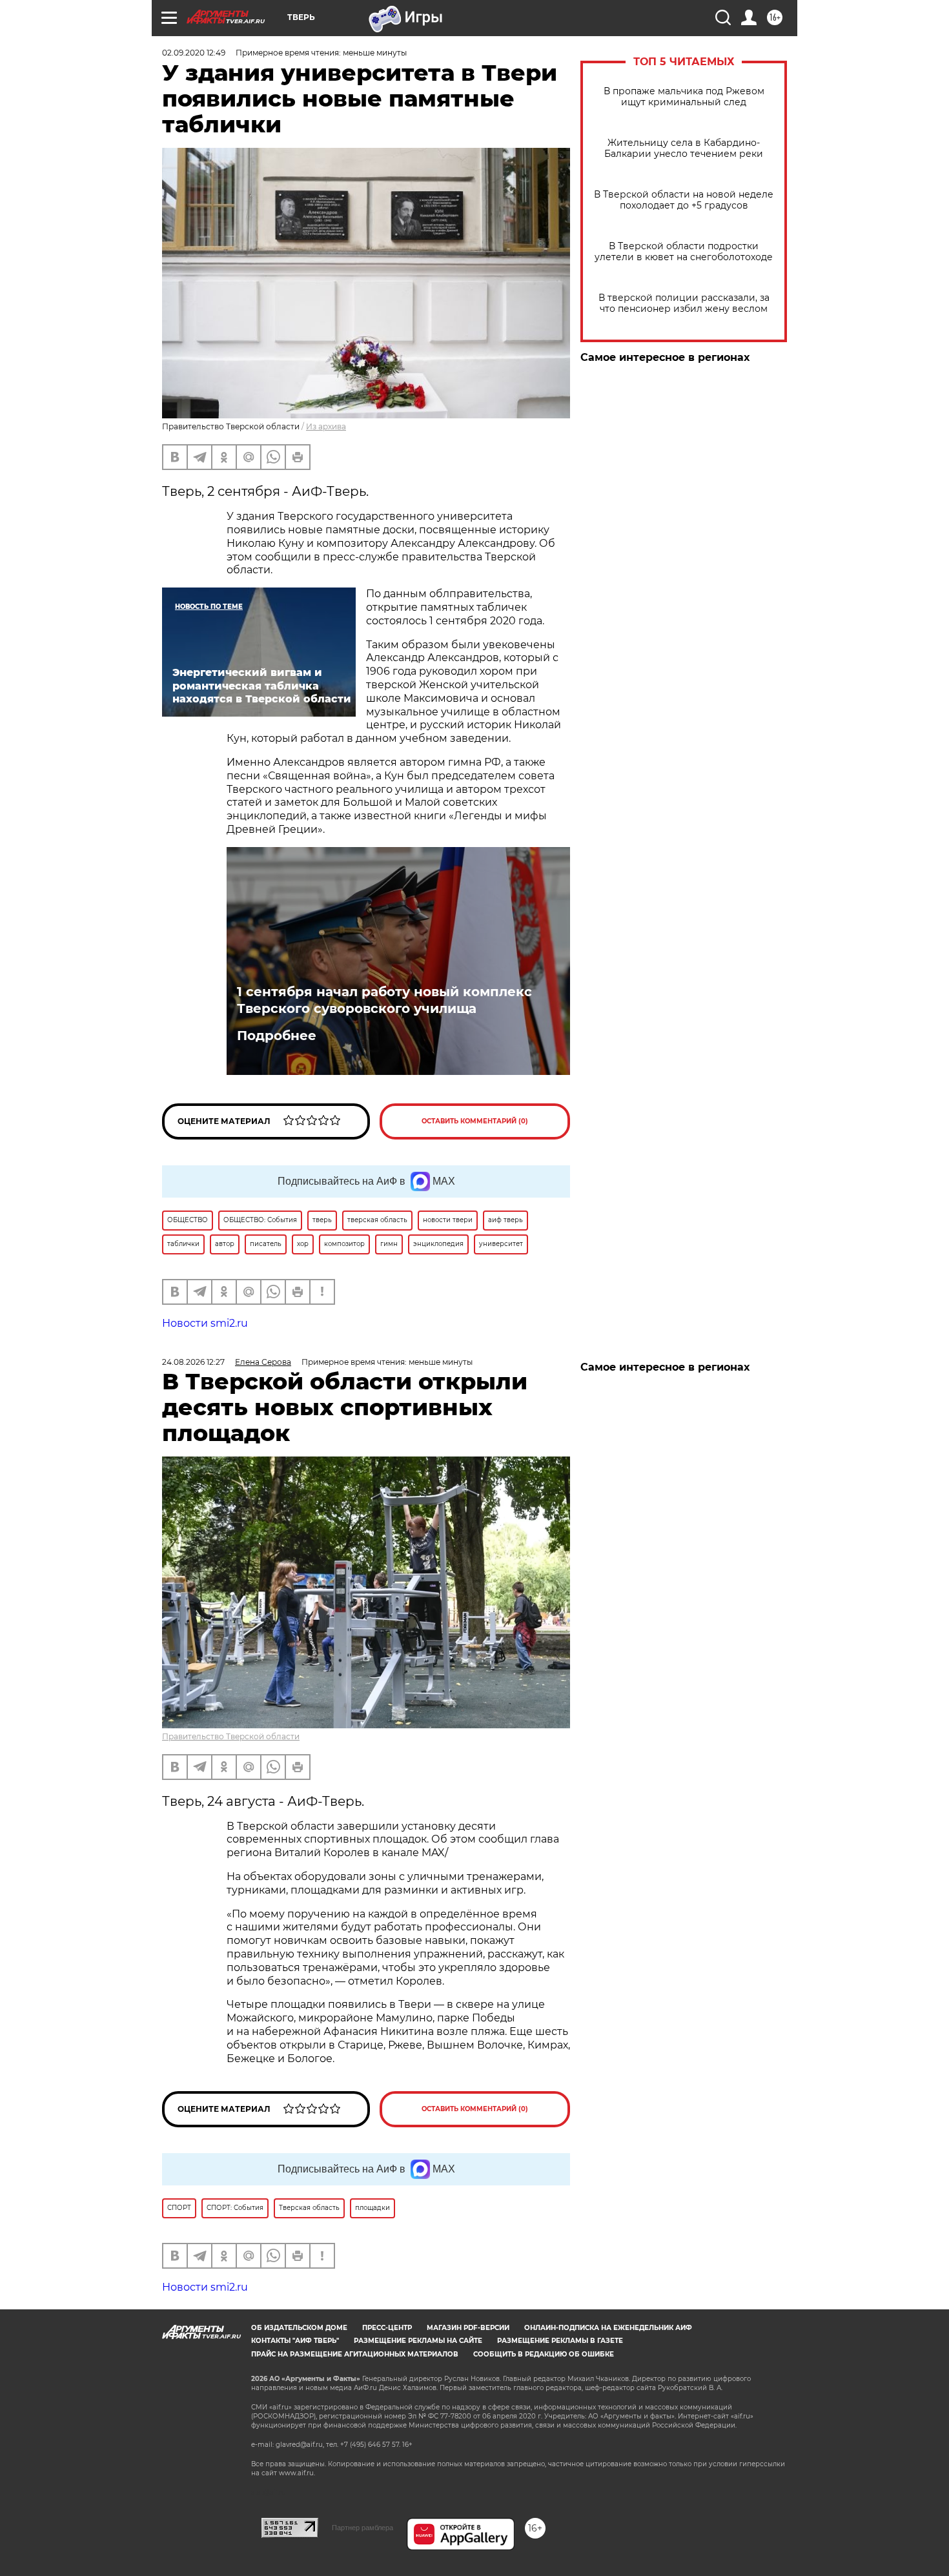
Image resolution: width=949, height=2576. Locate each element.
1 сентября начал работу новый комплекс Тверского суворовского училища (384, 1000)
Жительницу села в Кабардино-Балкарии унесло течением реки (684, 148)
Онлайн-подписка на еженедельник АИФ (608, 2328)
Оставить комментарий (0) (475, 1121)
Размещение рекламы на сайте (418, 2341)
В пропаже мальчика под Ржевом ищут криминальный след (684, 97)
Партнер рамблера (362, 2528)
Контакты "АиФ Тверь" (295, 2341)
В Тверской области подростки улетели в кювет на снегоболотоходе (684, 252)
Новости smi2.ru (205, 1323)
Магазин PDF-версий (468, 2328)
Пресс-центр (387, 2328)
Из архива (326, 426)
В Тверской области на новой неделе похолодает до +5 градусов (684, 200)
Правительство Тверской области (231, 1736)
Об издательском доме (299, 2328)
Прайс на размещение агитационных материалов (355, 2354)
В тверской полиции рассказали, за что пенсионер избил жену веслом (684, 303)
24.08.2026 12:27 (193, 1362)
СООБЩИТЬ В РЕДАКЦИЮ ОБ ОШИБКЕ (544, 2354)
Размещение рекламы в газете (560, 2341)
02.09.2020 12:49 (194, 53)
